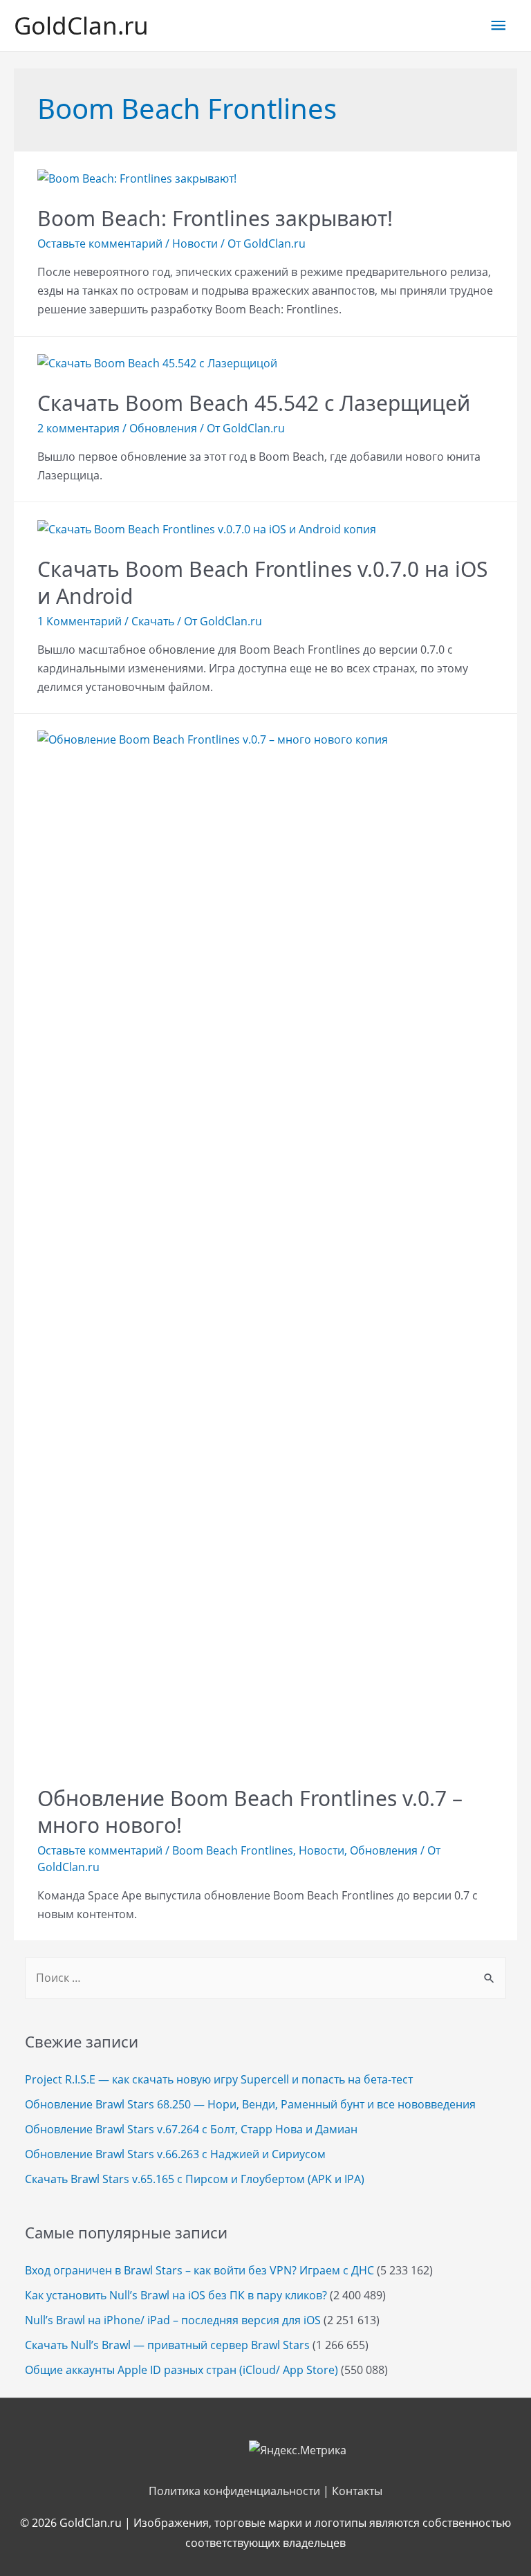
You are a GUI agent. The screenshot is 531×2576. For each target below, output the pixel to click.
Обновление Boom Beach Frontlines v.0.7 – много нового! (250, 1812)
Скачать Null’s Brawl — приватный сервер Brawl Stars (167, 2345)
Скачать (153, 621)
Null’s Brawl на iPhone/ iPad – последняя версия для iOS (173, 2320)
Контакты (357, 2491)
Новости (195, 243)
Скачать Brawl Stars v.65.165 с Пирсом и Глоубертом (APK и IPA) (195, 2179)
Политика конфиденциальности (234, 2491)
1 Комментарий (80, 621)
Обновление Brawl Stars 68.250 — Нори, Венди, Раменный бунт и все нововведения (250, 2104)
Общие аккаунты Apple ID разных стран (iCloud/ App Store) (181, 2370)
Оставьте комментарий (100, 243)
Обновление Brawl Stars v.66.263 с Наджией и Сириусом (175, 2154)
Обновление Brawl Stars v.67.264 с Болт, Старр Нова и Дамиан (191, 2129)
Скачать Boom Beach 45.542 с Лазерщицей (254, 403)
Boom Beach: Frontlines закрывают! (215, 218)
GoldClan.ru (81, 25)
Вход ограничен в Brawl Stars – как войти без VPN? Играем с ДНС (199, 2270)
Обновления (163, 428)
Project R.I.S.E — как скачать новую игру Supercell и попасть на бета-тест (219, 2079)
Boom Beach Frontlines (233, 1850)
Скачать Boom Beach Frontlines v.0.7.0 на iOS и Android (262, 582)
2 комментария (78, 428)
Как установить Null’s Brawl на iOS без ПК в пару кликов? (176, 2295)
